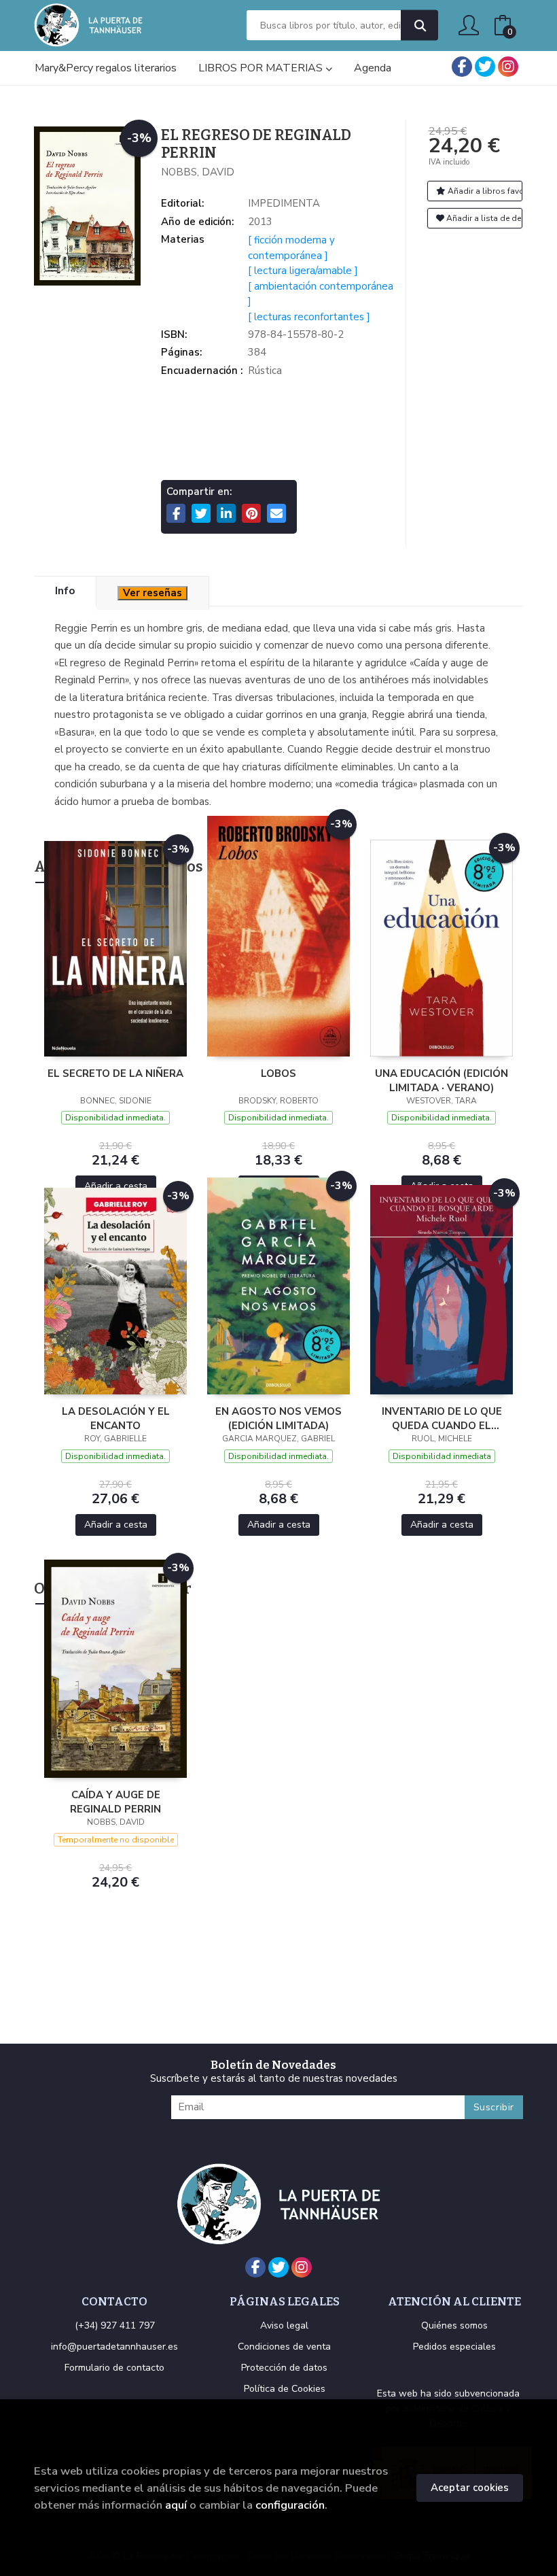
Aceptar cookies (470, 2488)
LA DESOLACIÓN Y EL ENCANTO (116, 1418)
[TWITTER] (485, 67)
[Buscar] (419, 25)
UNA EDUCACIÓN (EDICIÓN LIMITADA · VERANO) (442, 1080)
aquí (176, 2505)
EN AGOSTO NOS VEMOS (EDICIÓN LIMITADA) (278, 1418)
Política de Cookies (285, 2389)
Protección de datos (284, 2368)
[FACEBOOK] (462, 67)
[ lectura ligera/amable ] (303, 271)
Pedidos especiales (454, 2347)
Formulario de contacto (114, 2368)
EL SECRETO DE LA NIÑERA (115, 1074)
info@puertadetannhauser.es (114, 2347)
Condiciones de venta (284, 2347)
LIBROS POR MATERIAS (262, 68)
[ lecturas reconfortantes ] (309, 317)
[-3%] (115, 948)
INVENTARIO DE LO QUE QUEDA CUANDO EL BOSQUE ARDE (442, 1418)
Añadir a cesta (116, 1186)
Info (65, 591)
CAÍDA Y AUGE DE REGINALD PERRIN (115, 1802)
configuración (290, 2505)
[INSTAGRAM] (508, 67)
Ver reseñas (152, 593)
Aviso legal (284, 2325)
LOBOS (278, 1074)
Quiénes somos (454, 2325)
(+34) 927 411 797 (115, 2325)
